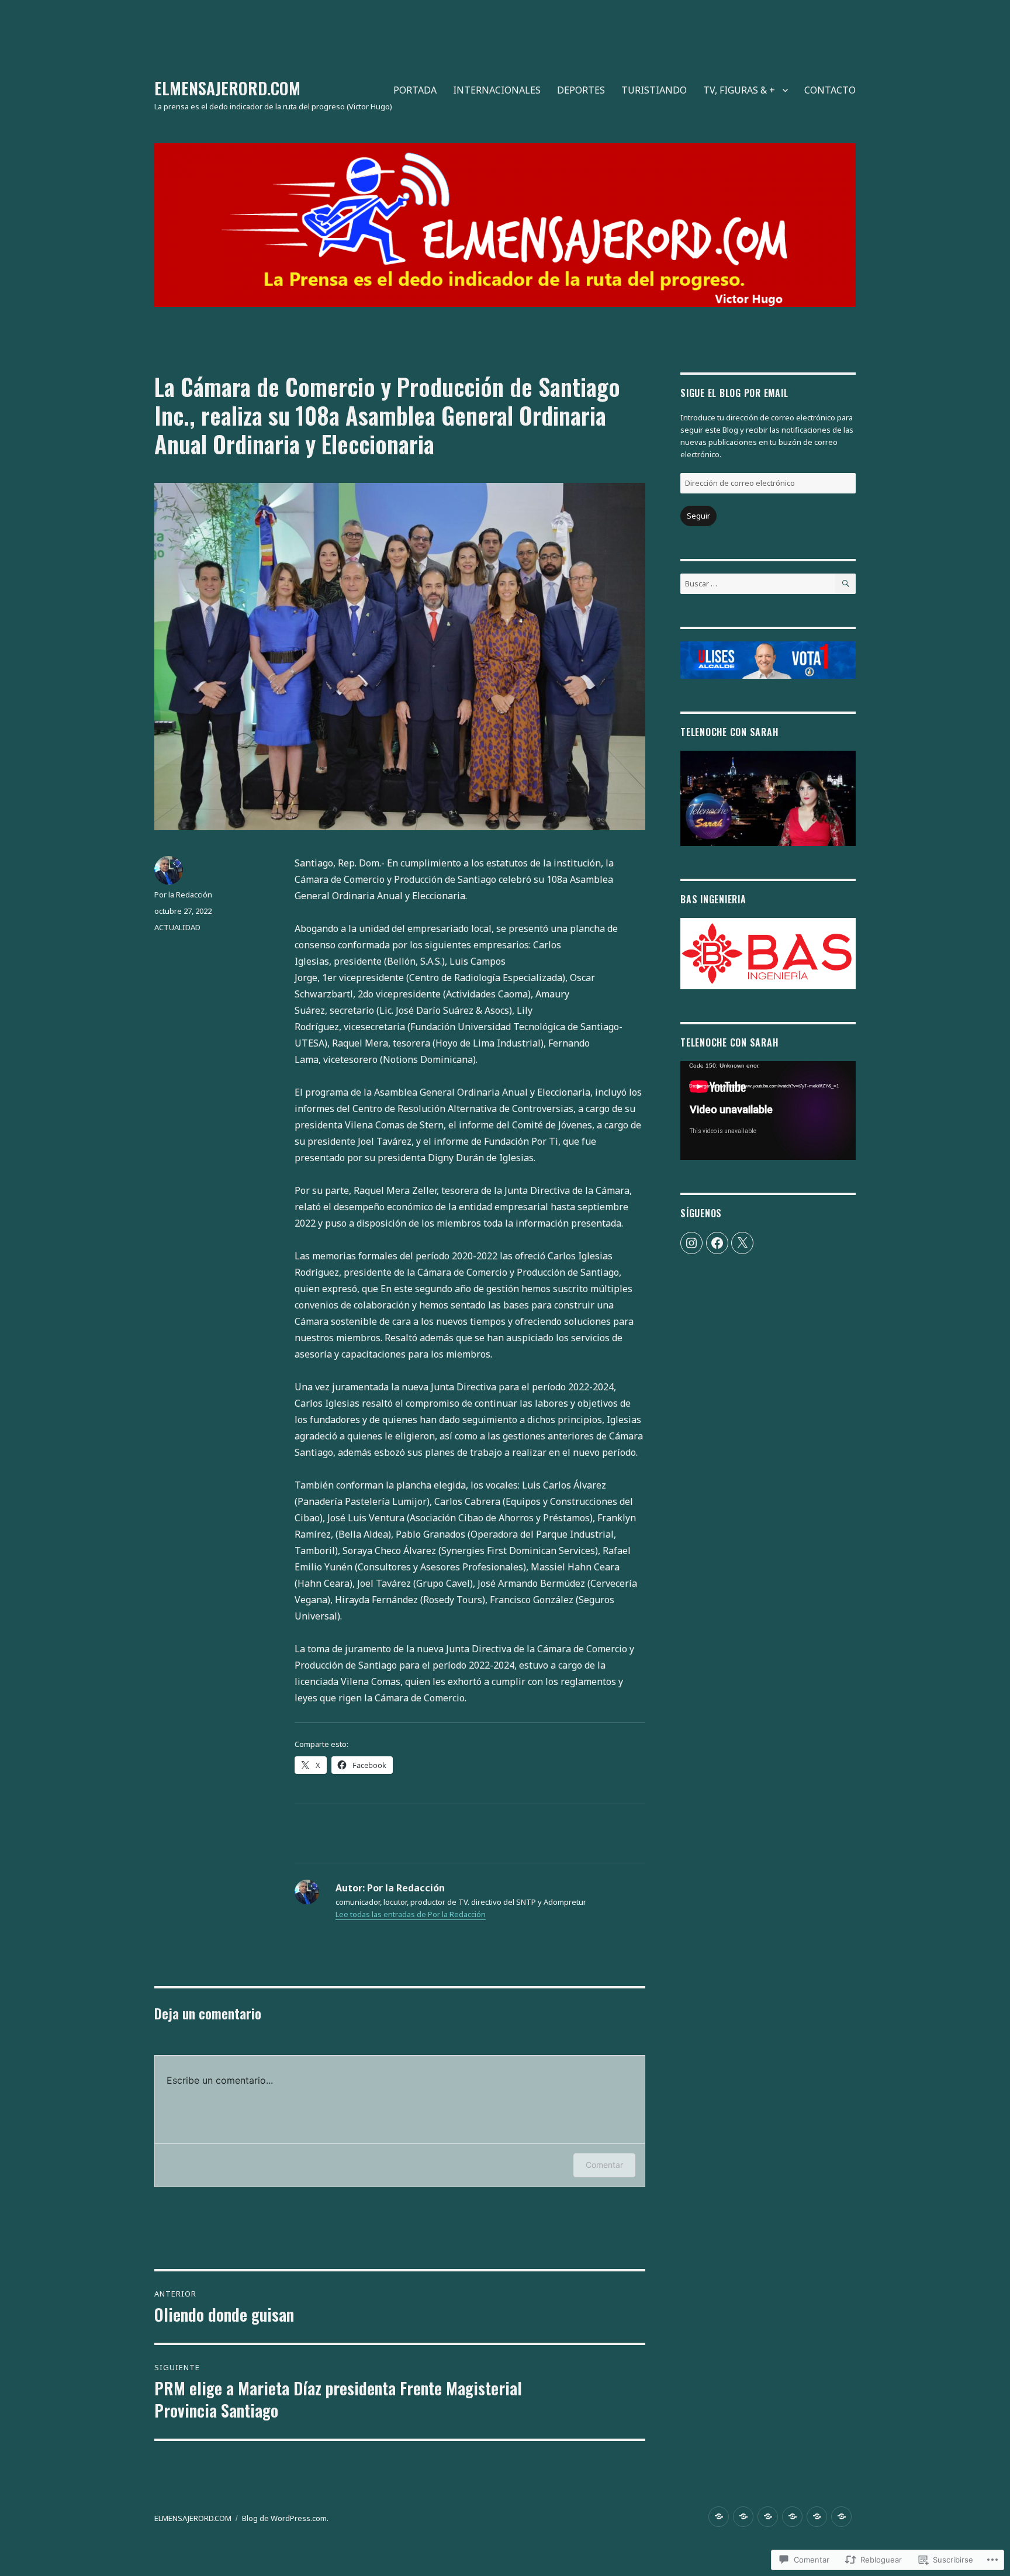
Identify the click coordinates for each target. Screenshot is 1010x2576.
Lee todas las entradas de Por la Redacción (411, 1914)
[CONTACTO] (841, 2517)
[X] (742, 1243)
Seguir (698, 516)
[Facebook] (717, 1243)
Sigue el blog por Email (734, 393)
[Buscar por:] (758, 583)
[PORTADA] (719, 2517)
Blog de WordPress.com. (285, 2518)
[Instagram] (691, 1243)
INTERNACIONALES (497, 90)
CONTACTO (830, 90)
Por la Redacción (183, 895)
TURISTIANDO (654, 90)
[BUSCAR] (845, 584)
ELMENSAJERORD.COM (227, 88)
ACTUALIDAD (177, 927)
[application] (768, 1111)
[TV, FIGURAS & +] (817, 2517)
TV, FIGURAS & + (739, 90)
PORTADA (415, 90)
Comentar (604, 2165)
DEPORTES (581, 90)
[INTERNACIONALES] (743, 2517)
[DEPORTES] (768, 2517)
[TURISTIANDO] (792, 2517)
